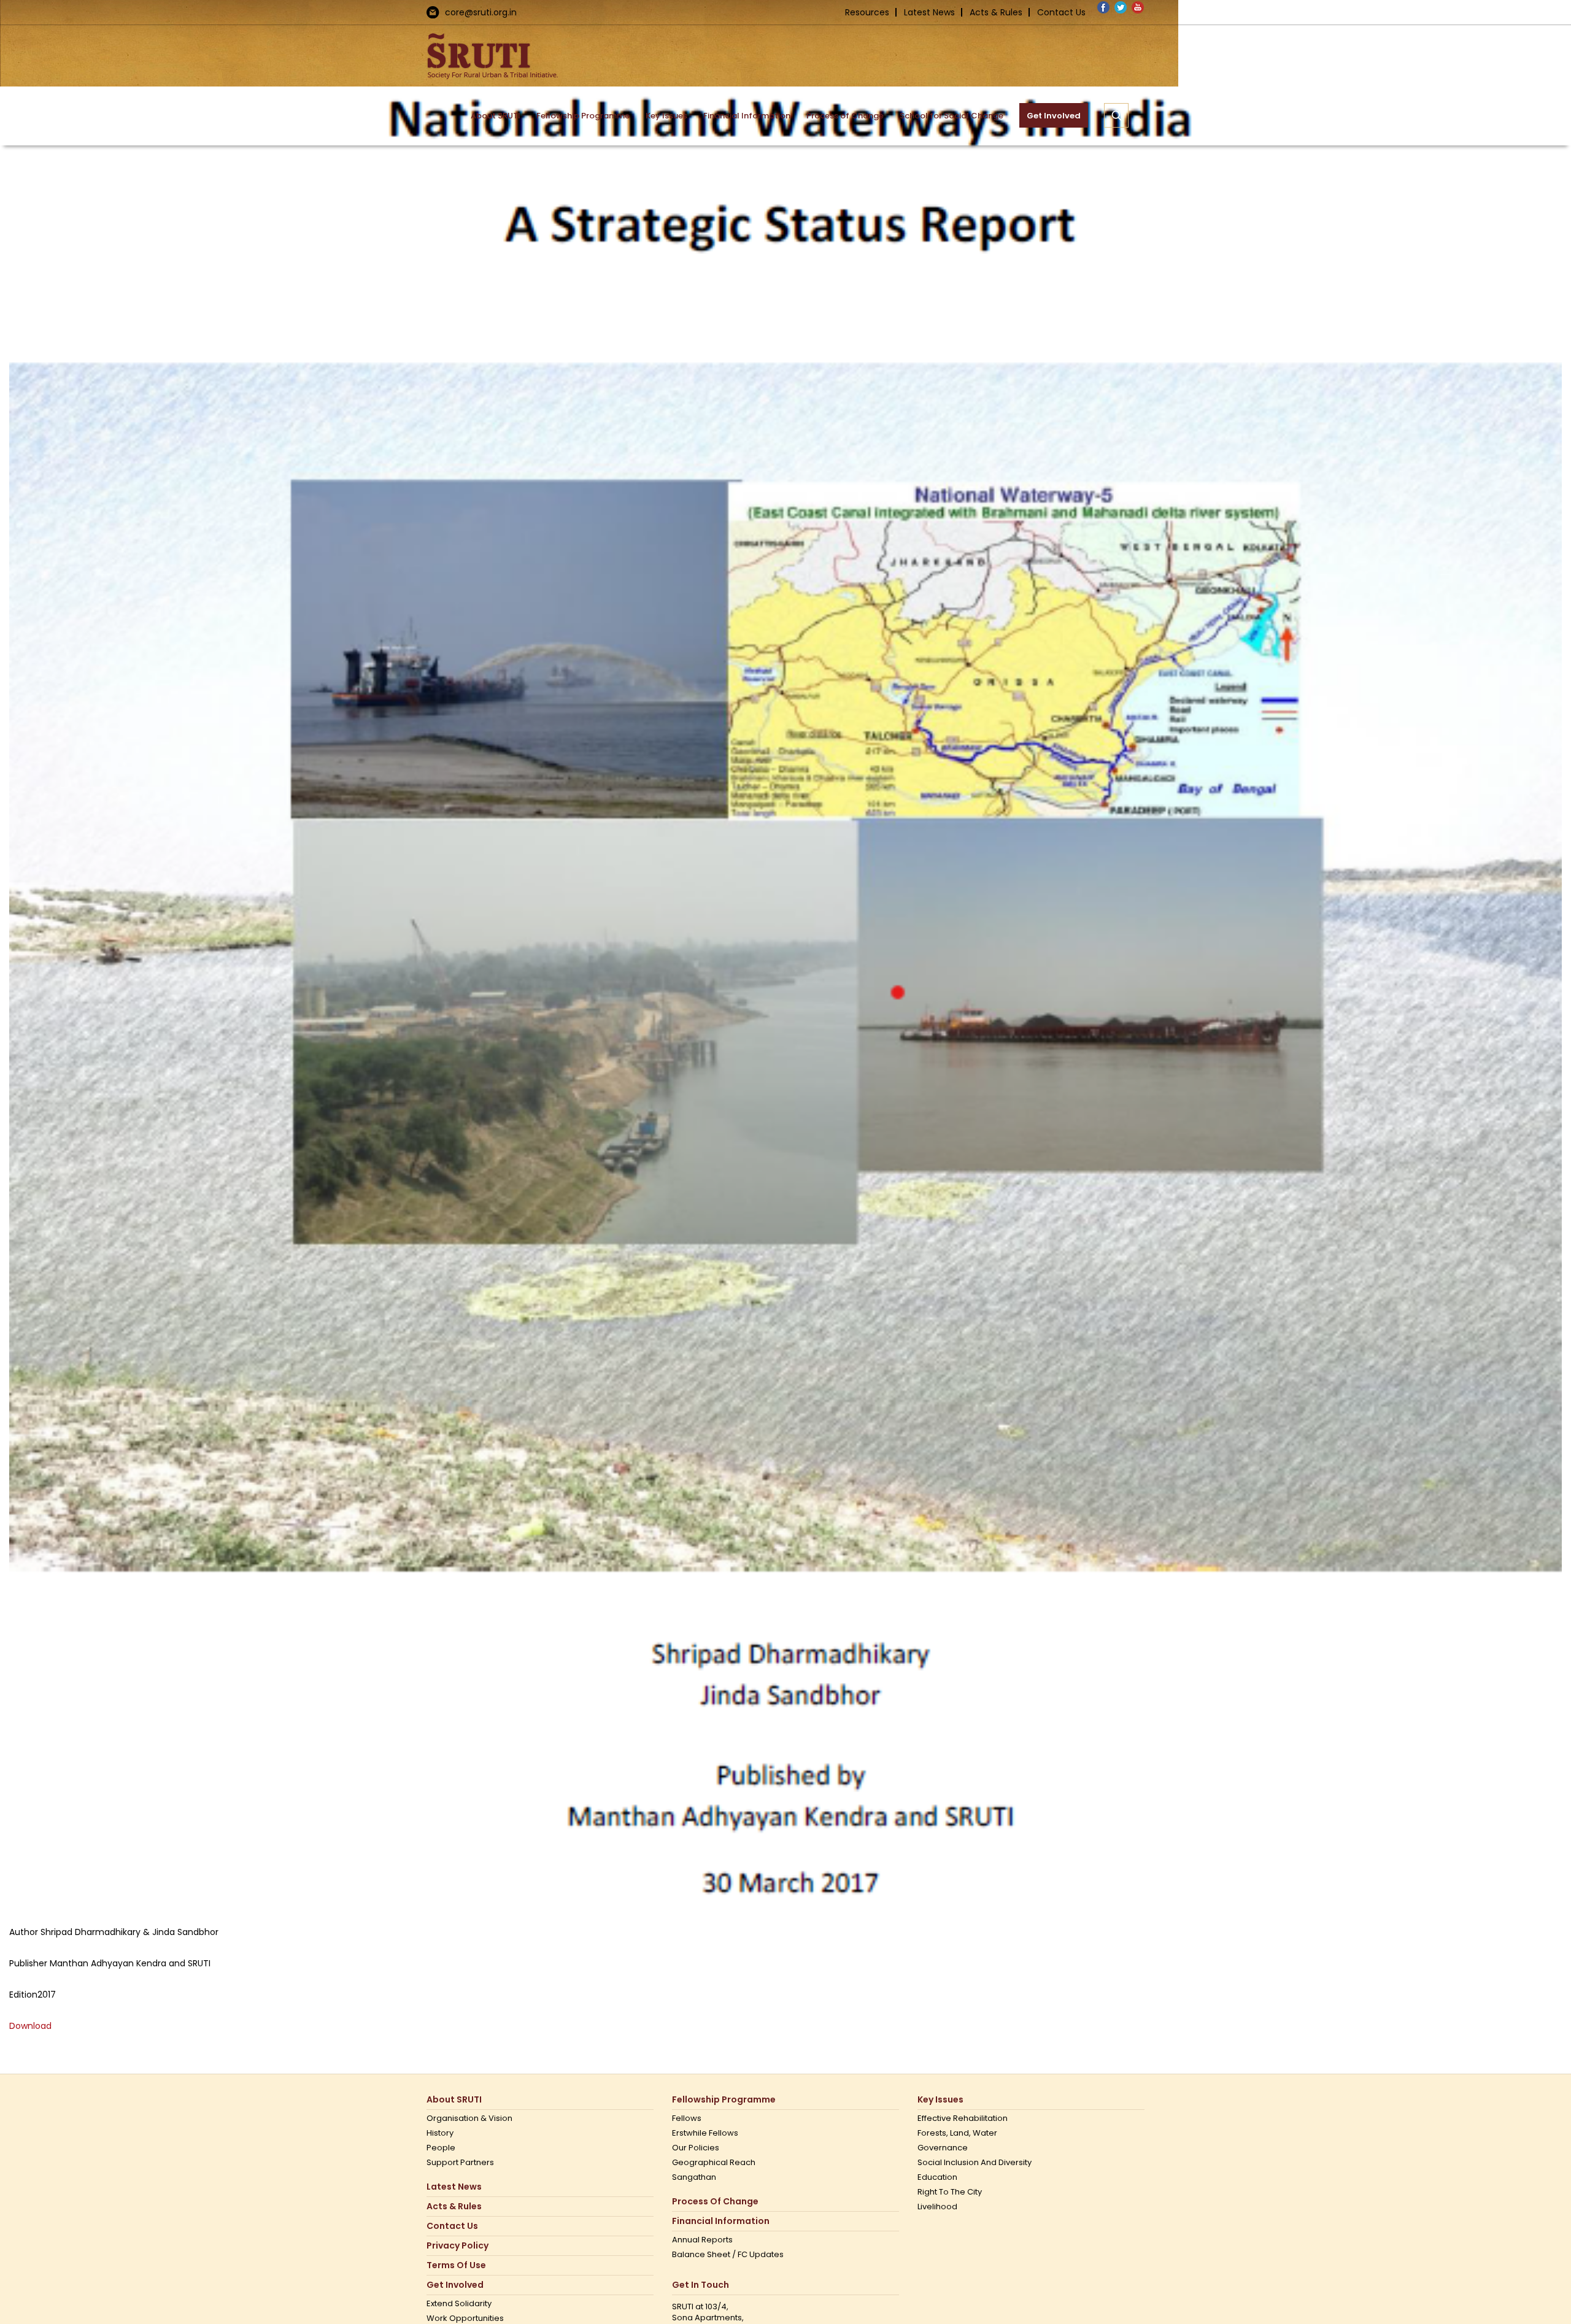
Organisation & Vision (469, 2118)
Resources (867, 12)
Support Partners (460, 2163)
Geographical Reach (714, 2163)
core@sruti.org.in (481, 12)
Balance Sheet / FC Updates (728, 2255)
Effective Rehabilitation (963, 2118)
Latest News (929, 12)
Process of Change (715, 2202)
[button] (1116, 115)
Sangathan (694, 2177)
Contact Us (1061, 12)
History (440, 2133)
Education (937, 2177)
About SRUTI (454, 2100)
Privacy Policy (457, 2246)
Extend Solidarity (459, 2304)
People (441, 2148)
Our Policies (696, 2148)
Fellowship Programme (724, 2100)
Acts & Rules (996, 12)
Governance (943, 2148)
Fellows (687, 2118)
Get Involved (455, 2285)
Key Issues (940, 2100)
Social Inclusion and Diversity (975, 2163)
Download (30, 2026)
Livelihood (937, 2207)
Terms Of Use (456, 2265)
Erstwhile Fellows (705, 2133)
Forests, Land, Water (957, 2133)
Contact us (452, 2226)
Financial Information (721, 2221)
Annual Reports (702, 2240)
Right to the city (950, 2192)
